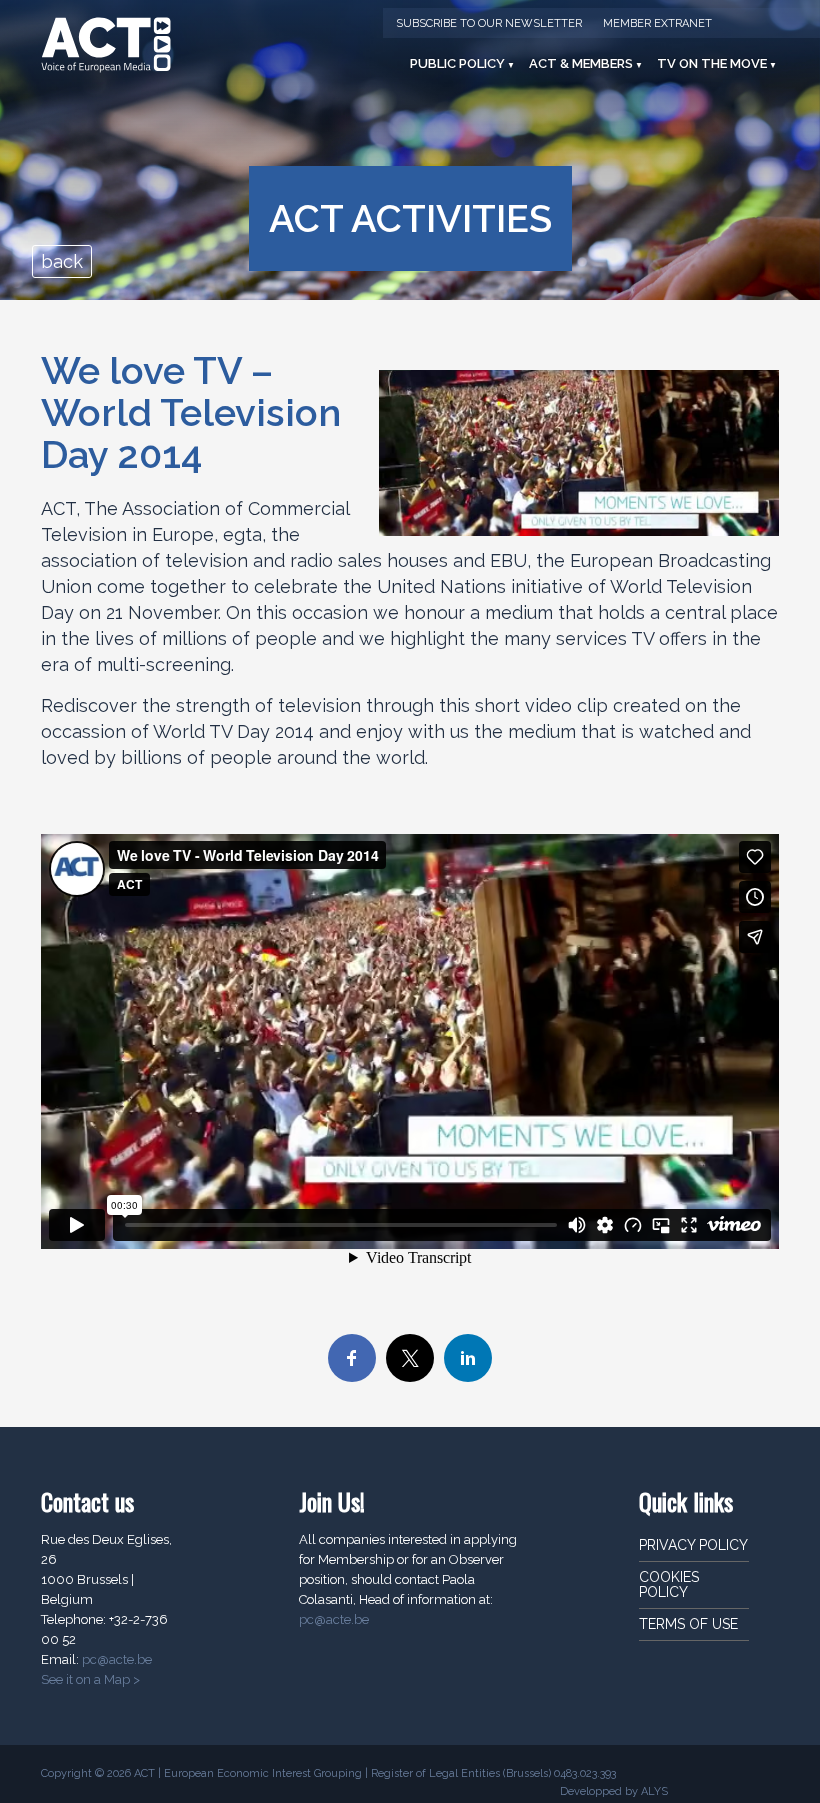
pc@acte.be (117, 1659)
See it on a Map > (90, 1679)
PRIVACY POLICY (693, 1545)
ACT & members (581, 63)
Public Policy (457, 63)
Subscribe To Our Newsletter (489, 23)
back (62, 261)
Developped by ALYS (614, 1791)
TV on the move (712, 63)
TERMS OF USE (688, 1624)
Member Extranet (657, 23)
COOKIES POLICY (669, 1584)
